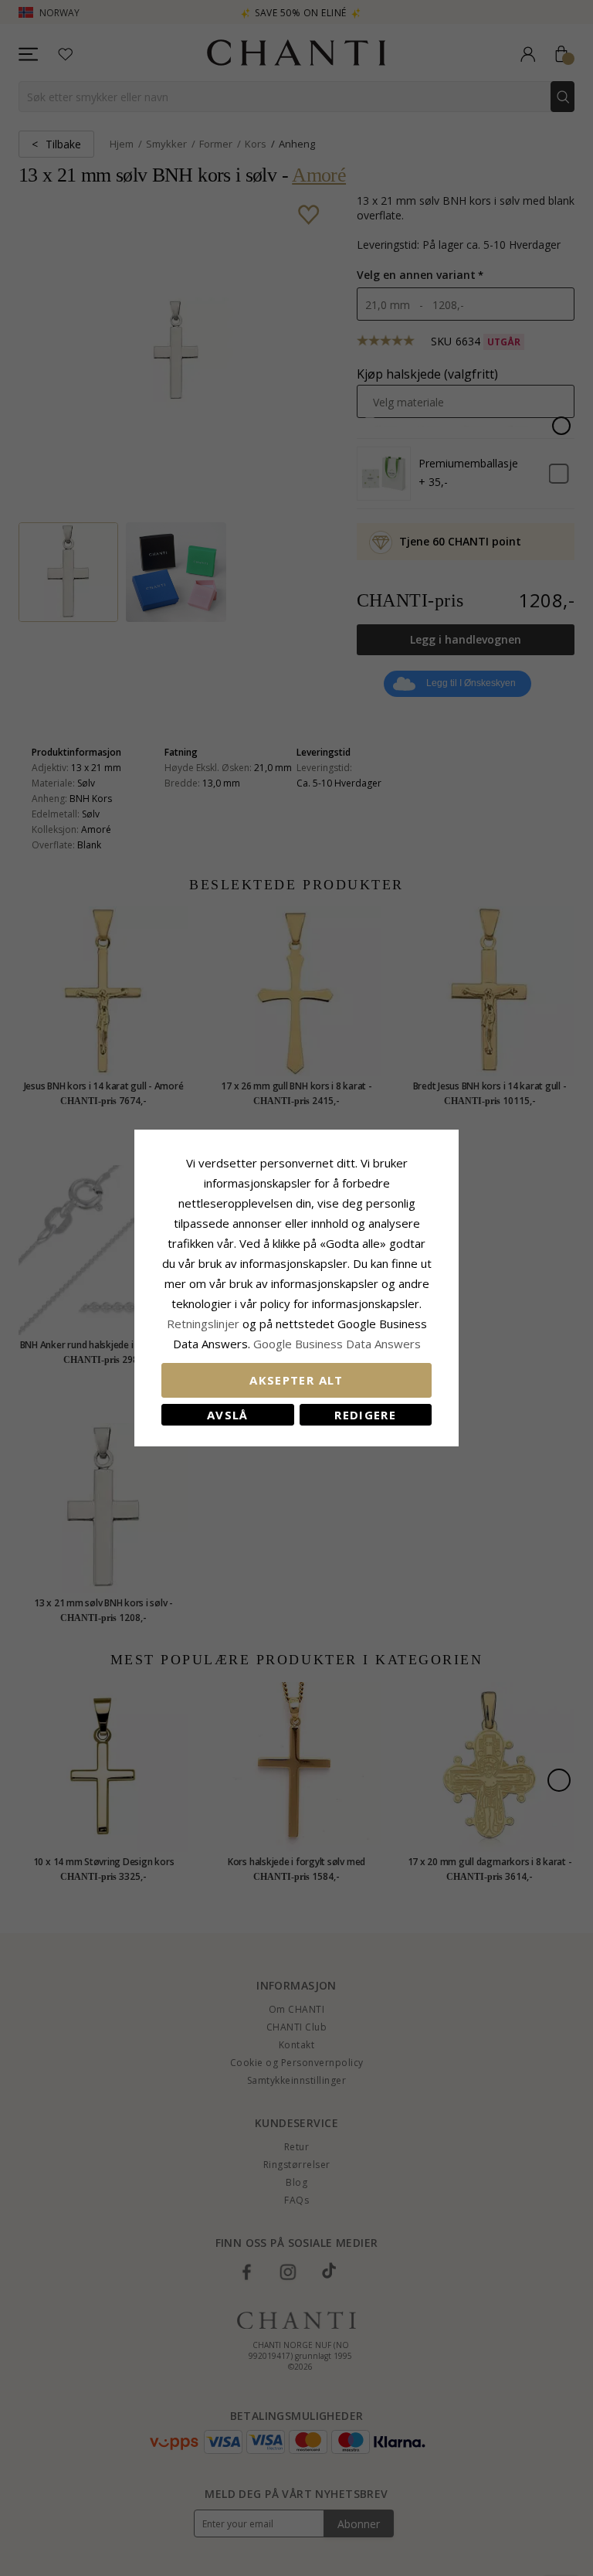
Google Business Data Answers (337, 1344)
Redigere (365, 1415)
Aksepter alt (296, 1380)
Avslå (228, 1415)
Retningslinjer (205, 1324)
